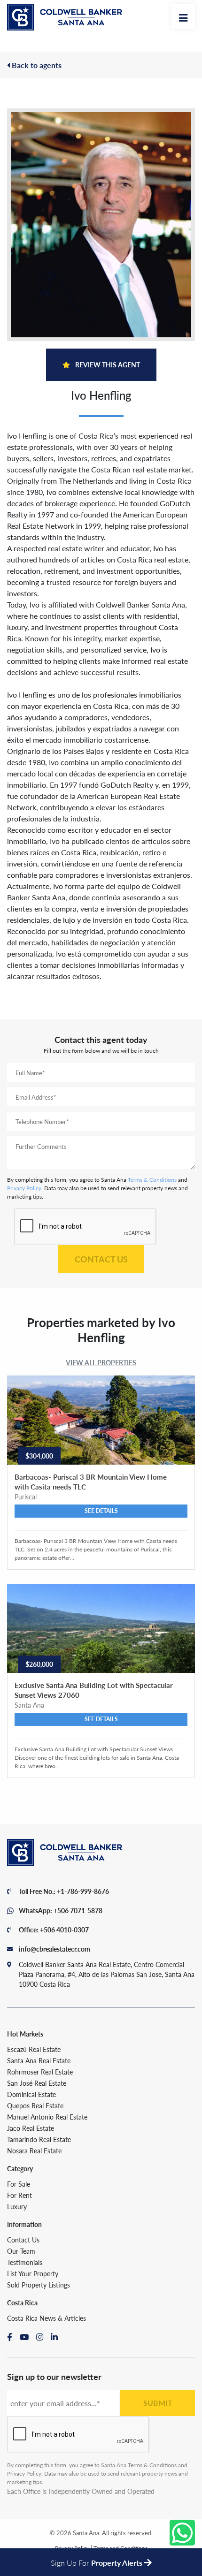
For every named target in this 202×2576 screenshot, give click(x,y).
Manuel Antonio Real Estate (47, 2117)
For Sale (19, 2184)
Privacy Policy (24, 1188)
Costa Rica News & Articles (47, 2318)
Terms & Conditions (152, 1180)
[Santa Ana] (65, 17)
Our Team (21, 2251)
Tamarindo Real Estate (39, 2139)
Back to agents (36, 65)
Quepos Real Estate (35, 2105)
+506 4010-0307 (64, 1930)
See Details (101, 1511)
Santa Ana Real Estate (39, 2060)
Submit (158, 2403)
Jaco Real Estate (31, 2128)
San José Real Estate (37, 2083)
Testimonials (25, 2262)
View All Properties (101, 1362)
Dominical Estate (31, 2094)
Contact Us (101, 1259)
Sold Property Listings (39, 2285)
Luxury (17, 2206)
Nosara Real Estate (34, 2150)
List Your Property (33, 2273)
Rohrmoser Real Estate (40, 2072)
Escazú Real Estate (34, 2049)
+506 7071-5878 (78, 1910)
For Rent (19, 2195)
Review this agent (107, 365)
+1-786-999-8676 (83, 1891)
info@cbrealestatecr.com (54, 1949)
